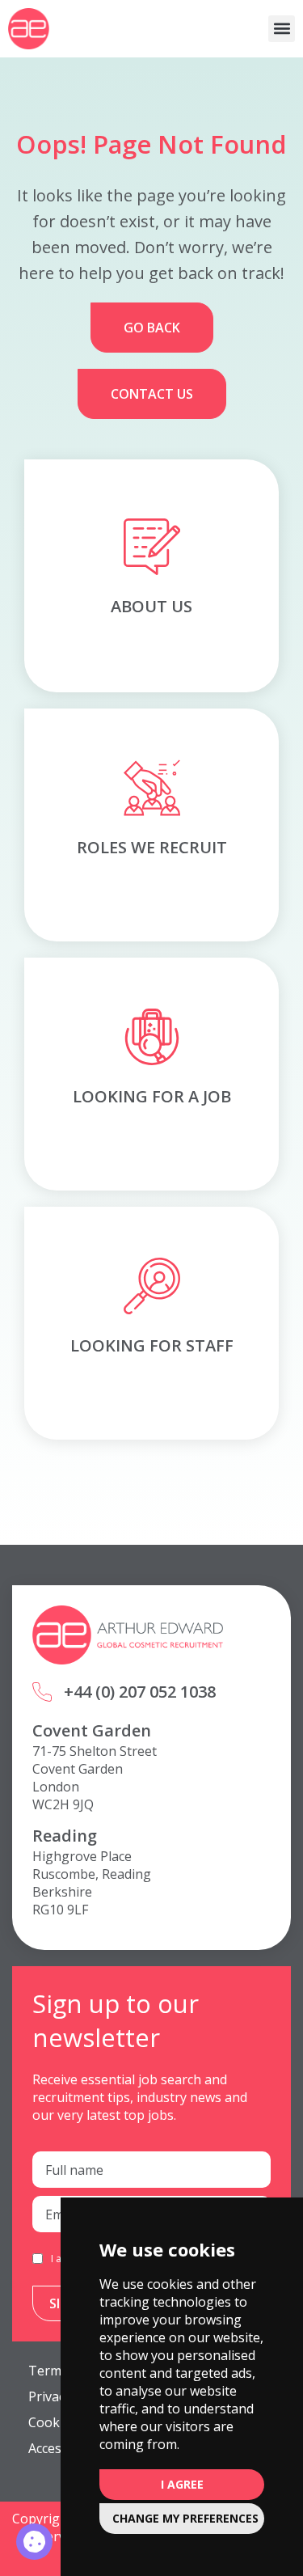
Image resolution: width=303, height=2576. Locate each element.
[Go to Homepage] (29, 29)
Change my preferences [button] (185, 2518)
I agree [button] (182, 2484)
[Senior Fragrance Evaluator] (34, 2542)
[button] (282, 29)
